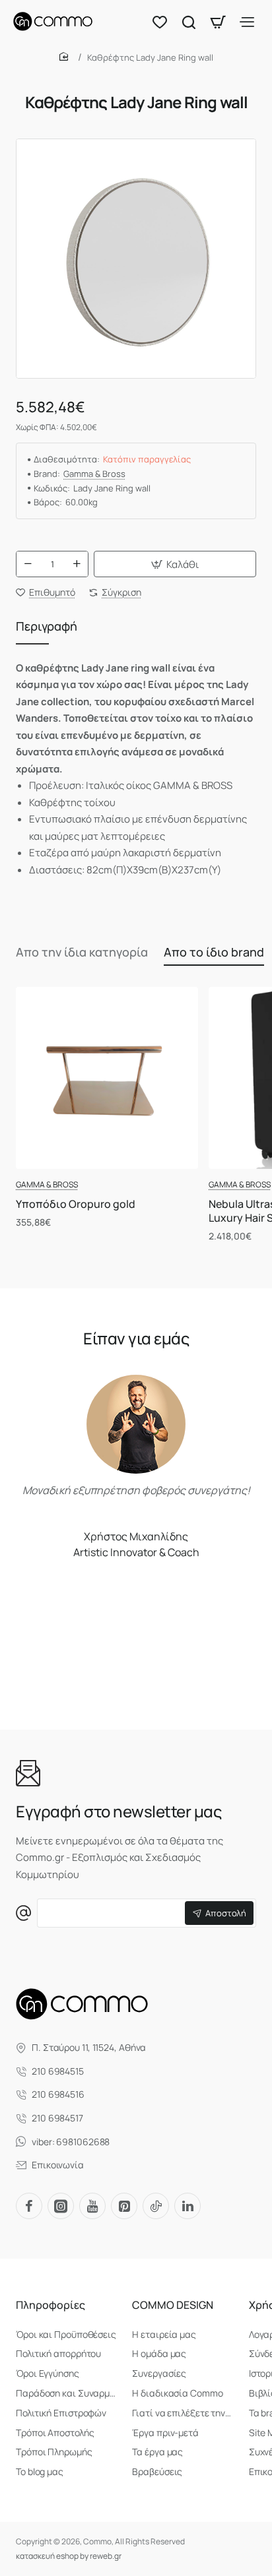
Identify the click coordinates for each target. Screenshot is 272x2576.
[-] (28, 564)
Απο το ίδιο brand (214, 952)
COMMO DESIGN (173, 2305)
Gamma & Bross (94, 474)
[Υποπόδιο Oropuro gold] (107, 1078)
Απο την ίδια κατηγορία (82, 952)
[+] (77, 564)
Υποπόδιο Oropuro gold (76, 1204)
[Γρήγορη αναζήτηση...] (189, 21)
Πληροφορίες (51, 2305)
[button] (175, 564)
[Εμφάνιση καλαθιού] (218, 21)
